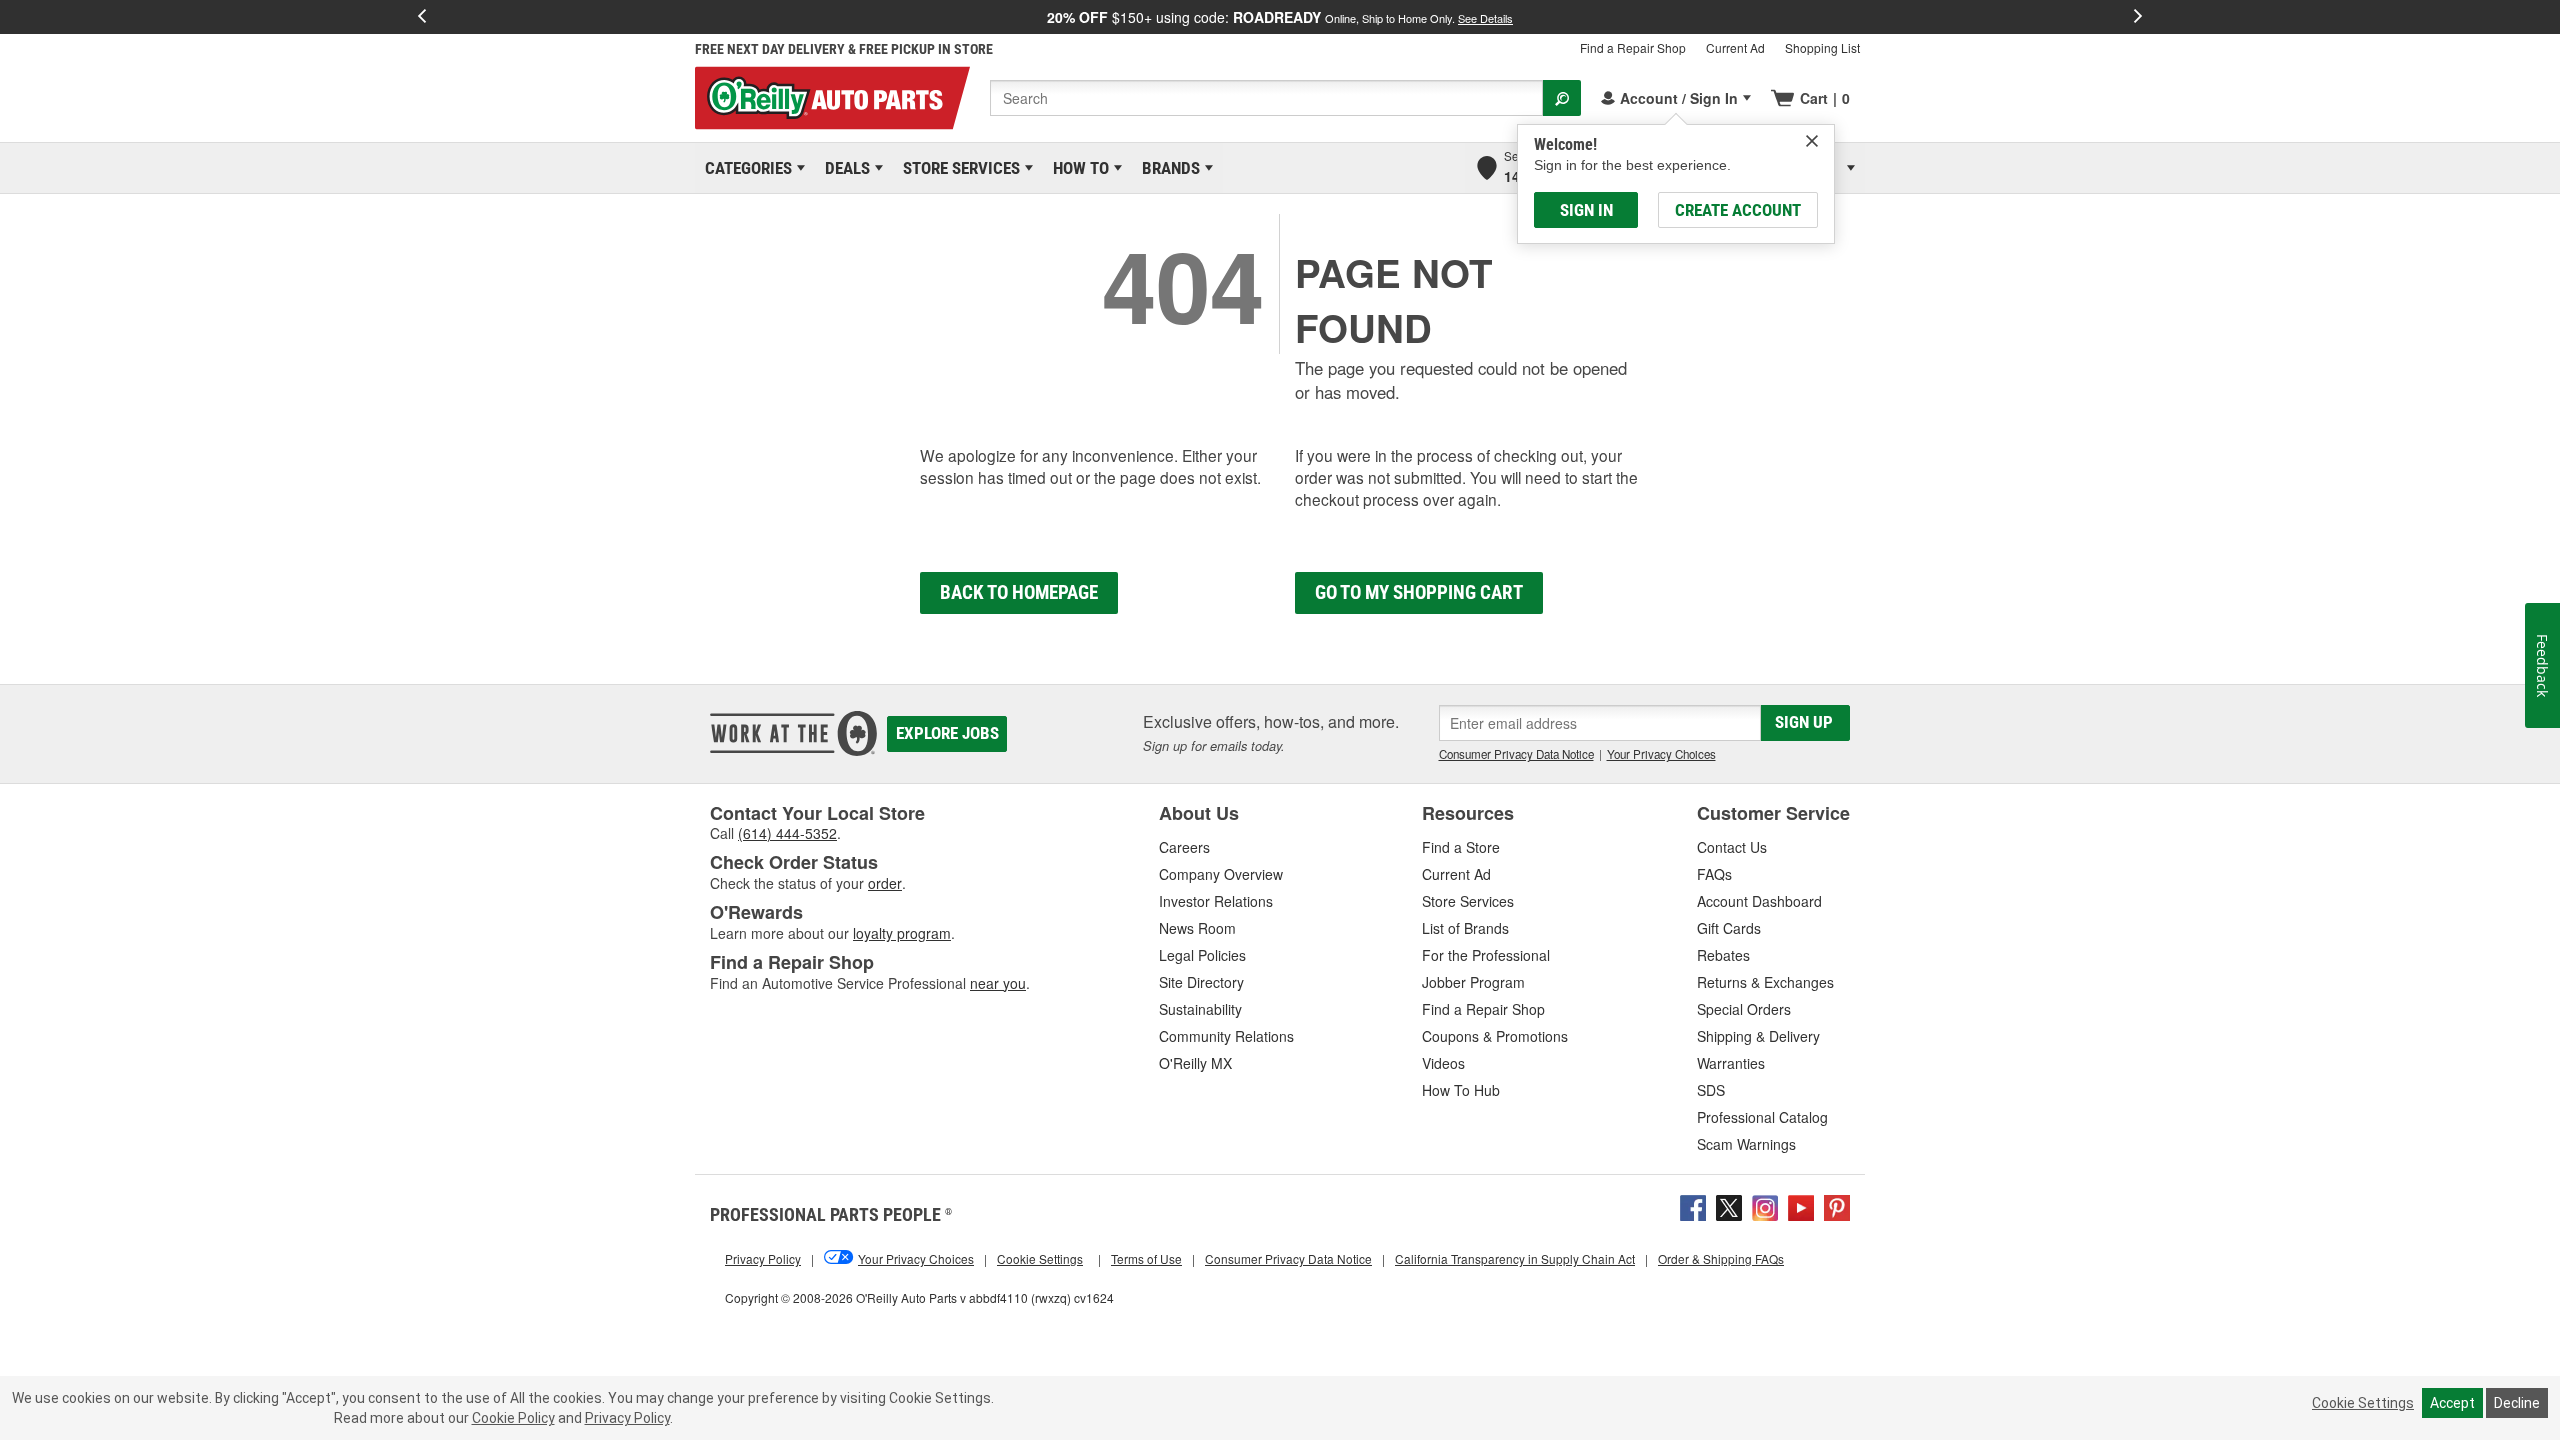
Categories (745, 168)
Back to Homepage (1019, 592)
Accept (2452, 1403)
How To (1077, 168)
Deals (844, 168)
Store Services (958, 168)
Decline (2517, 1403)
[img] (1812, 141)
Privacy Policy (627, 1418)
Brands (1167, 168)
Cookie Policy (513, 1418)
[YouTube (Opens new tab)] (1801, 1206)
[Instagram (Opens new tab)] (1765, 1206)
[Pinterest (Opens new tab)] (1837, 1206)
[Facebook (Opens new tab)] (1693, 1206)
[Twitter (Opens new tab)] (1729, 1206)
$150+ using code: (1280, 17)
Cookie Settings (2363, 1403)
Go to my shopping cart (1419, 592)
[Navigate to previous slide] (422, 17)
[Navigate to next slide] (2138, 17)
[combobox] (1266, 98)
